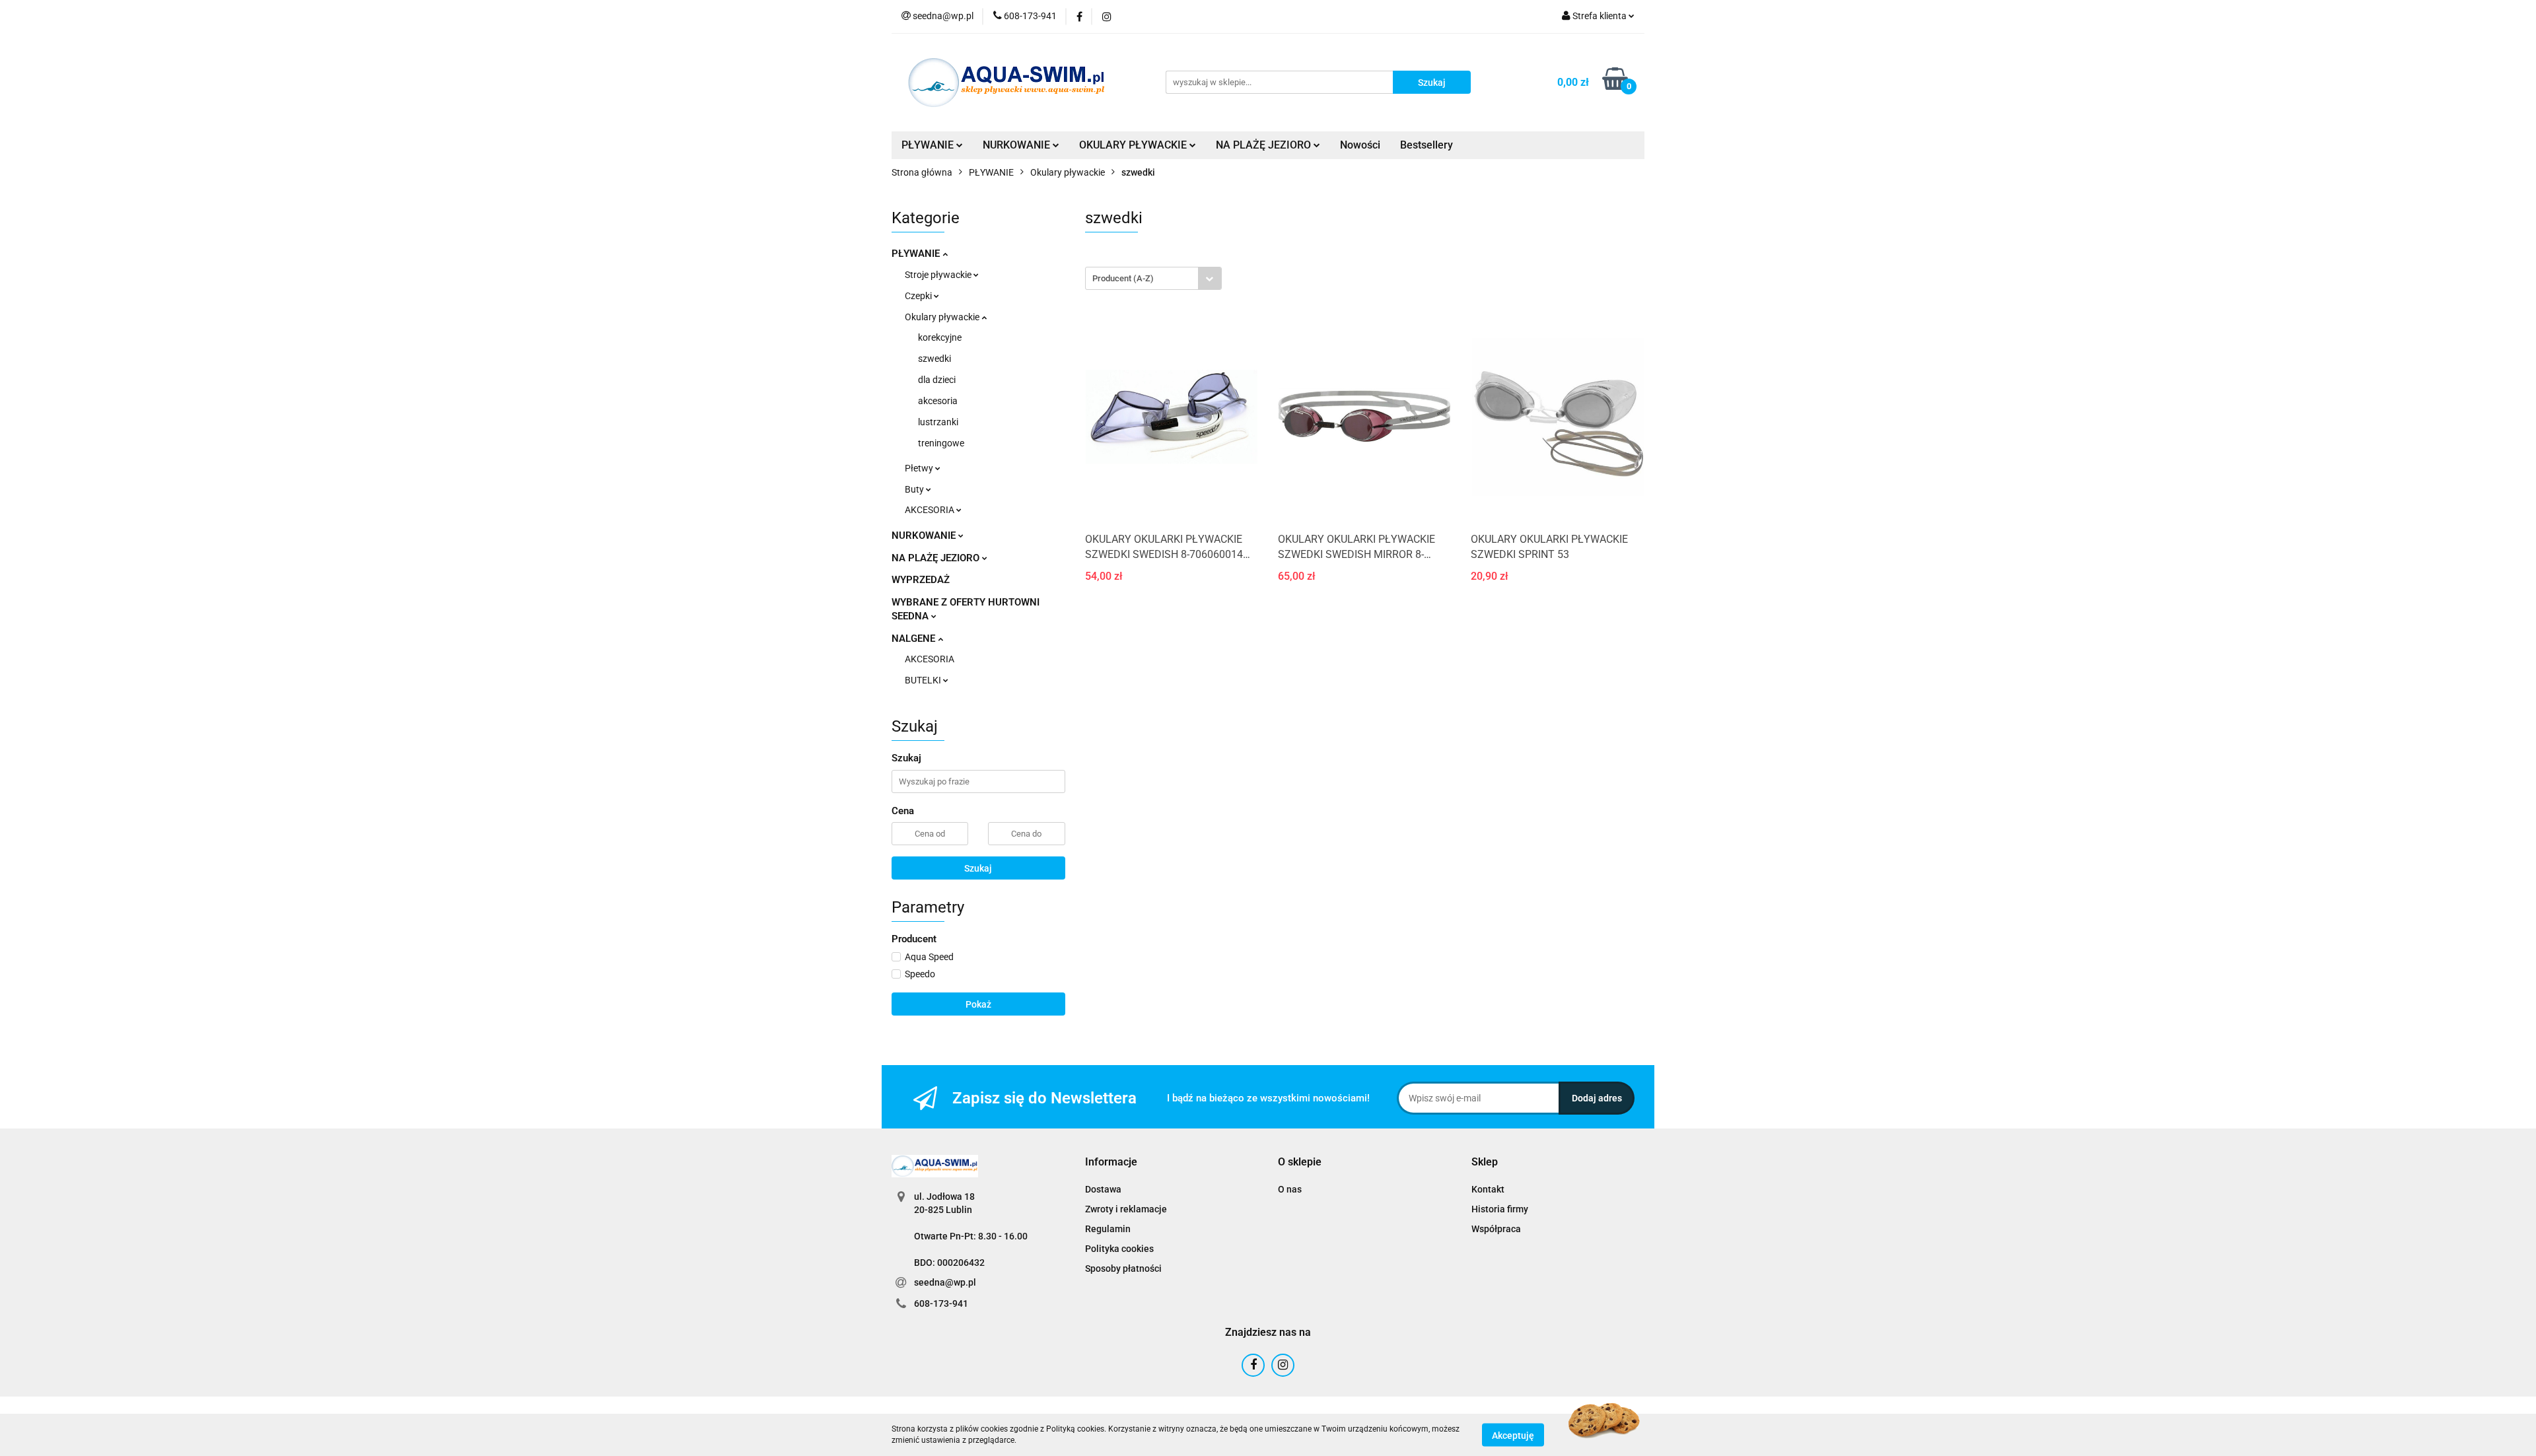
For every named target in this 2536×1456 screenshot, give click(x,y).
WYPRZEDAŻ (921, 580)
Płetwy (920, 468)
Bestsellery (1426, 145)
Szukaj (978, 868)
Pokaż (978, 1004)
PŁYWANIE (917, 254)
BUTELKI (924, 680)
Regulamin (1108, 1229)
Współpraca (1496, 1229)
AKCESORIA (931, 510)
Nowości (1360, 145)
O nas (1290, 1189)
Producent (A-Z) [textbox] (1123, 278)
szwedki (934, 359)
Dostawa (1103, 1189)
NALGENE (915, 639)
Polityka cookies (1119, 1249)
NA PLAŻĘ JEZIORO (937, 558)
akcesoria (938, 401)
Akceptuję (1513, 1435)
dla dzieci (937, 380)
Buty (915, 489)
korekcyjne (940, 337)
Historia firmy (1500, 1209)
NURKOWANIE (925, 536)
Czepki (919, 296)
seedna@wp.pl (945, 1282)
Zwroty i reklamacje (1126, 1209)
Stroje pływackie (939, 275)
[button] (1111, 1162)
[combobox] (1153, 278)
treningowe (941, 443)
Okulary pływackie (943, 317)
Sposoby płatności (1123, 1268)
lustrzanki (938, 422)
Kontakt (1488, 1189)
